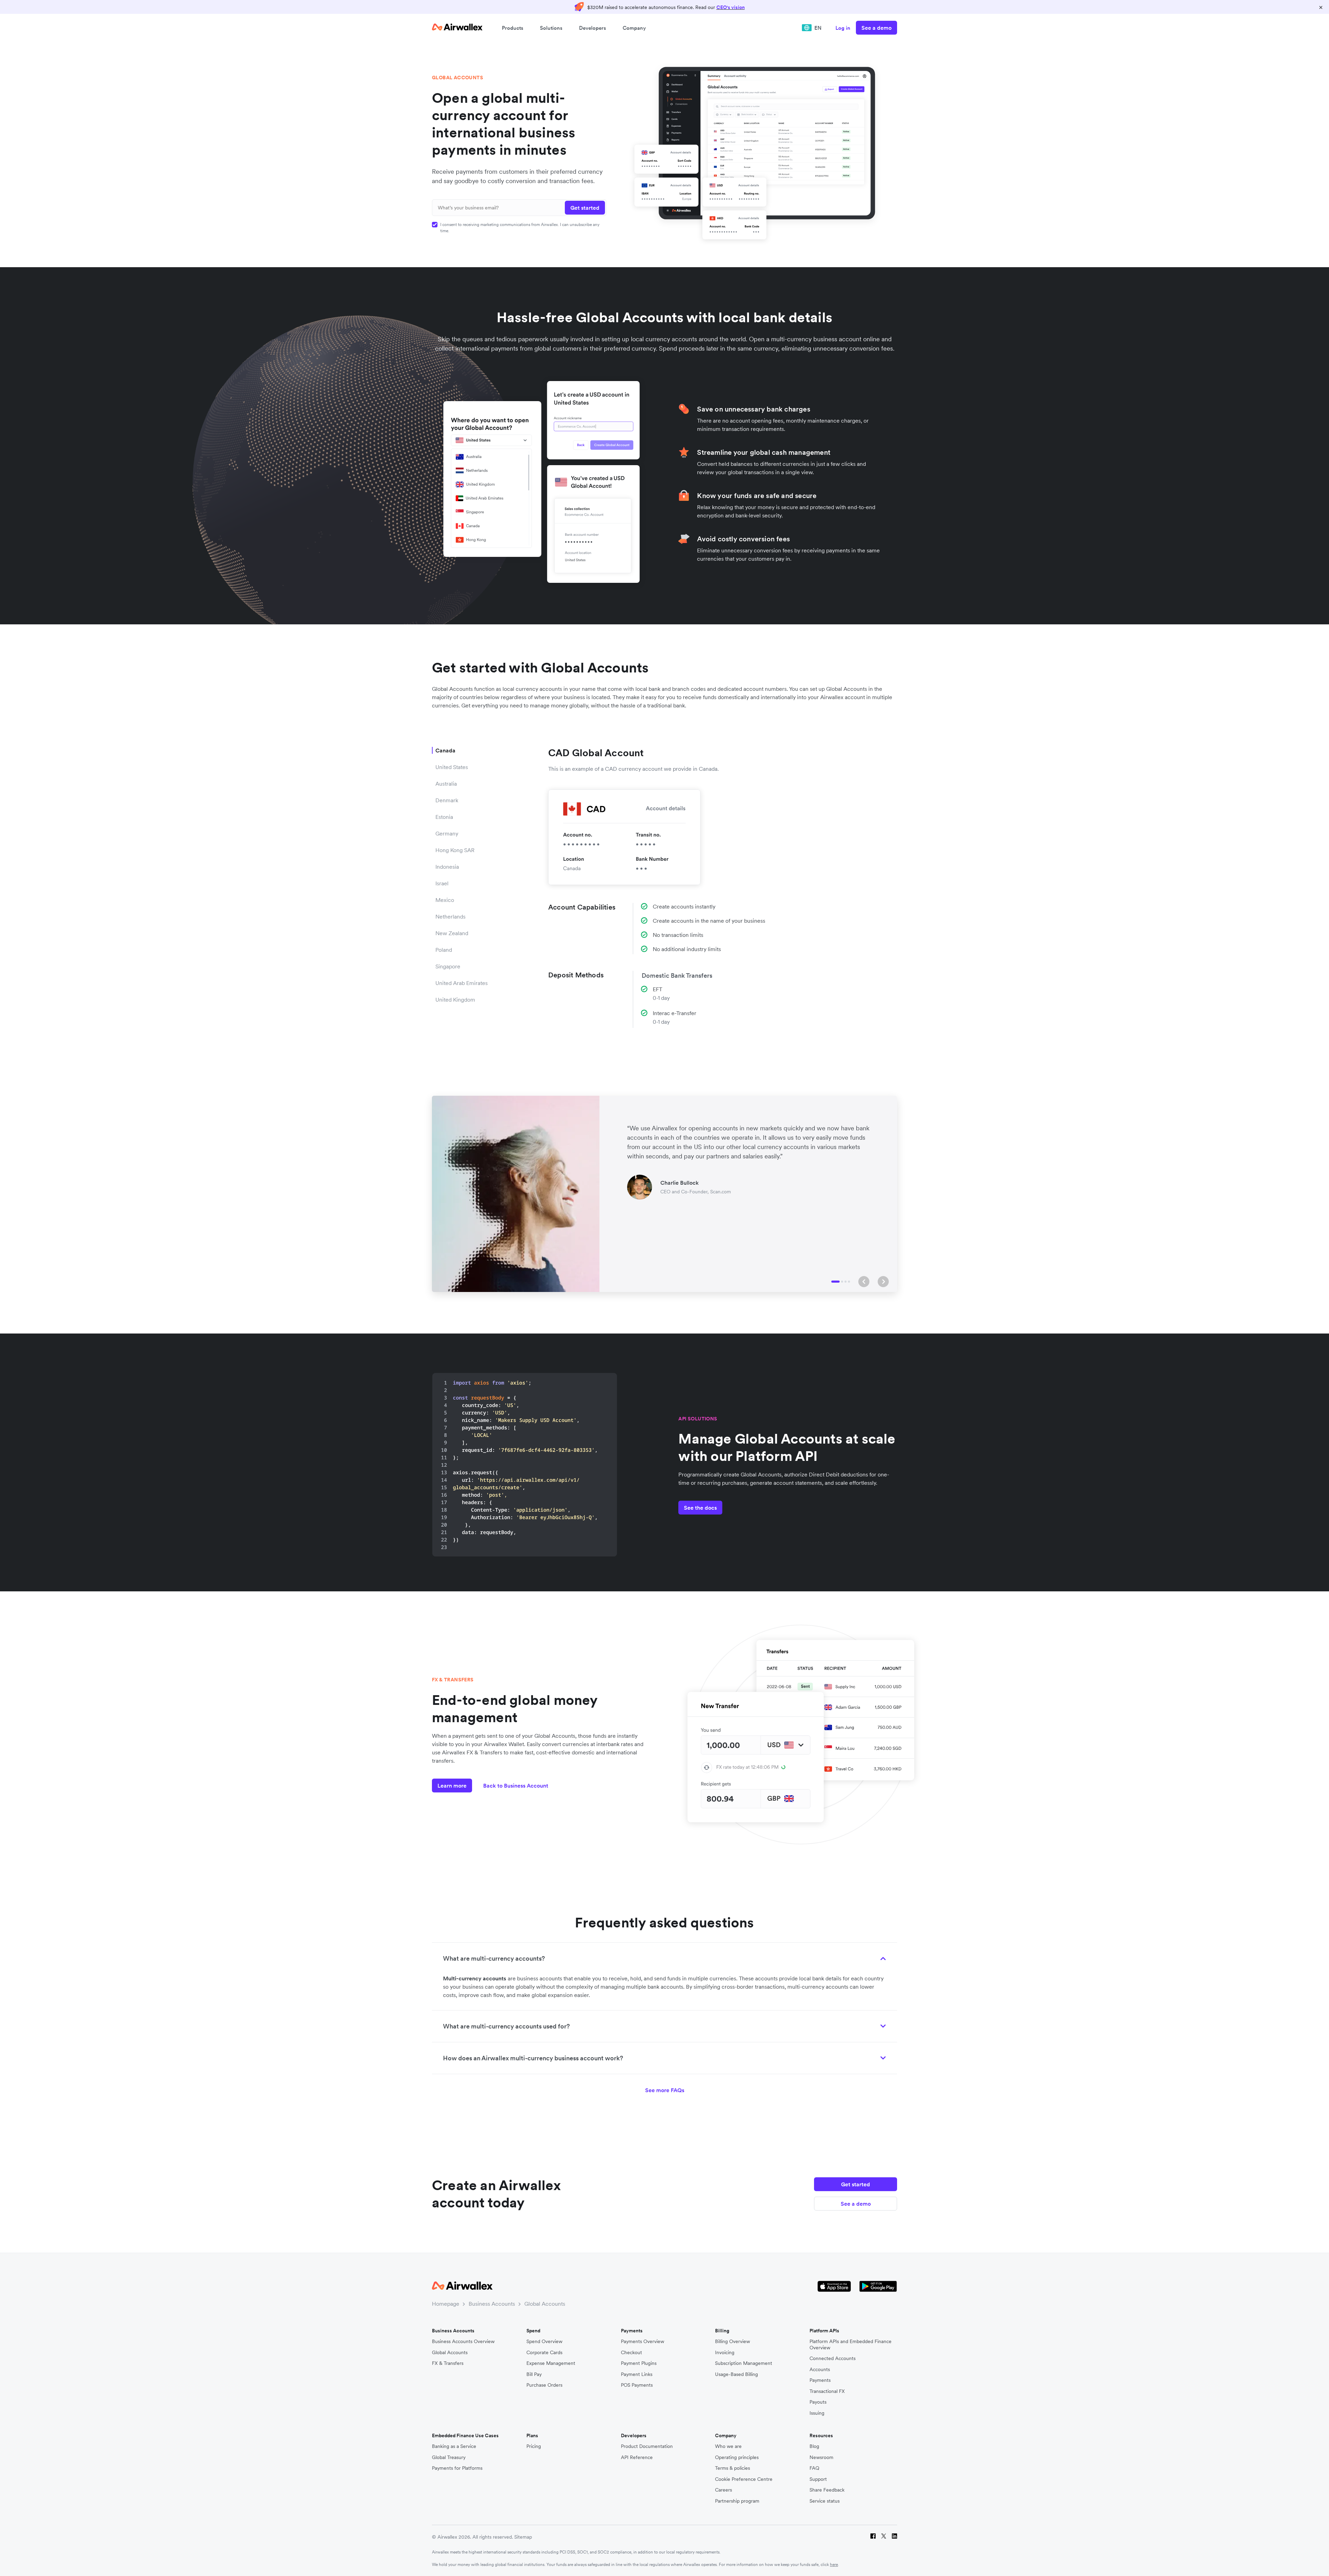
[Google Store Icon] (878, 2286)
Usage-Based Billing (736, 2374)
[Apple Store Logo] (834, 2286)
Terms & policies (733, 2468)
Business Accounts (492, 2304)
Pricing (534, 2446)
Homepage (446, 2304)
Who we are (728, 2446)
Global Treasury (449, 2457)
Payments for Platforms (457, 2468)
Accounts (820, 2370)
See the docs (700, 1508)
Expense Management (551, 2363)
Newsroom (821, 2457)
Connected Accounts (833, 2358)
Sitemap (523, 2537)
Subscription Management (744, 2363)
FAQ (814, 2468)
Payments (820, 2380)
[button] (864, 1282)
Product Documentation (647, 2446)
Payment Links (637, 2374)
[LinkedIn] (894, 2537)
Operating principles (737, 2457)
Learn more (452, 1786)
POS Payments (637, 2385)
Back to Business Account (516, 1786)
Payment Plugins (639, 2363)
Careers (724, 2490)
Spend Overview (544, 2342)
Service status (825, 2501)
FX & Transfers (448, 2363)
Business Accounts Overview (463, 2342)
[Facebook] (873, 2537)
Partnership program (737, 2501)
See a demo (876, 28)
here (834, 2564)
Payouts (818, 2402)
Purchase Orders (544, 2385)
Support (818, 2479)
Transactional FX (827, 2391)
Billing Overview (733, 2342)
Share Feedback (827, 2490)
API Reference (637, 2457)
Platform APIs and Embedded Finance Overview (851, 2345)
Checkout (631, 2353)
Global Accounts (545, 2304)
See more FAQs (665, 2090)
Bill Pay (534, 2374)
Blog (814, 2446)
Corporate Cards (544, 2353)
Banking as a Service (454, 2446)
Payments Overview (643, 2342)
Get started (856, 2184)
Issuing (817, 2413)
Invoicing (725, 2353)
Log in (843, 28)
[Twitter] (884, 2537)
